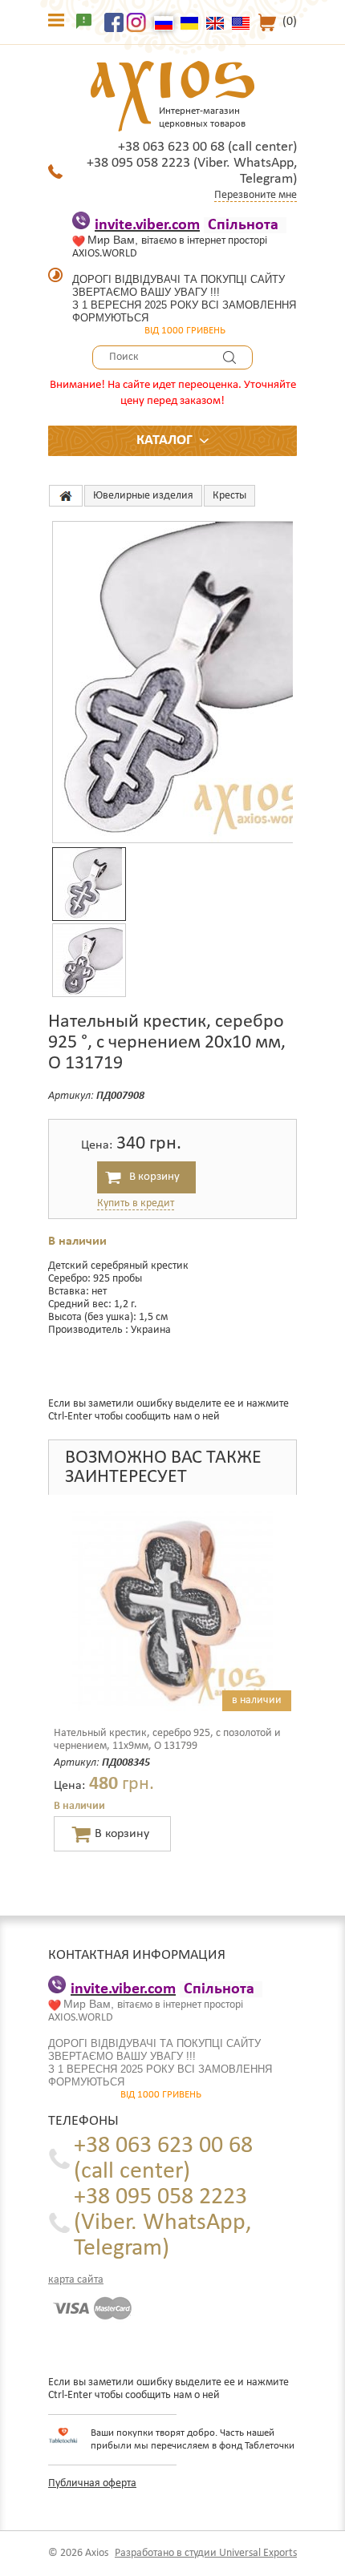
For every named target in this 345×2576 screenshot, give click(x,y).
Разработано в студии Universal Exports (206, 2553)
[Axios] (66, 496)
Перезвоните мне (256, 195)
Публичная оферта (92, 2483)
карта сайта (76, 2280)
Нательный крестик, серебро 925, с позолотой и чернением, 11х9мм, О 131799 (167, 1740)
